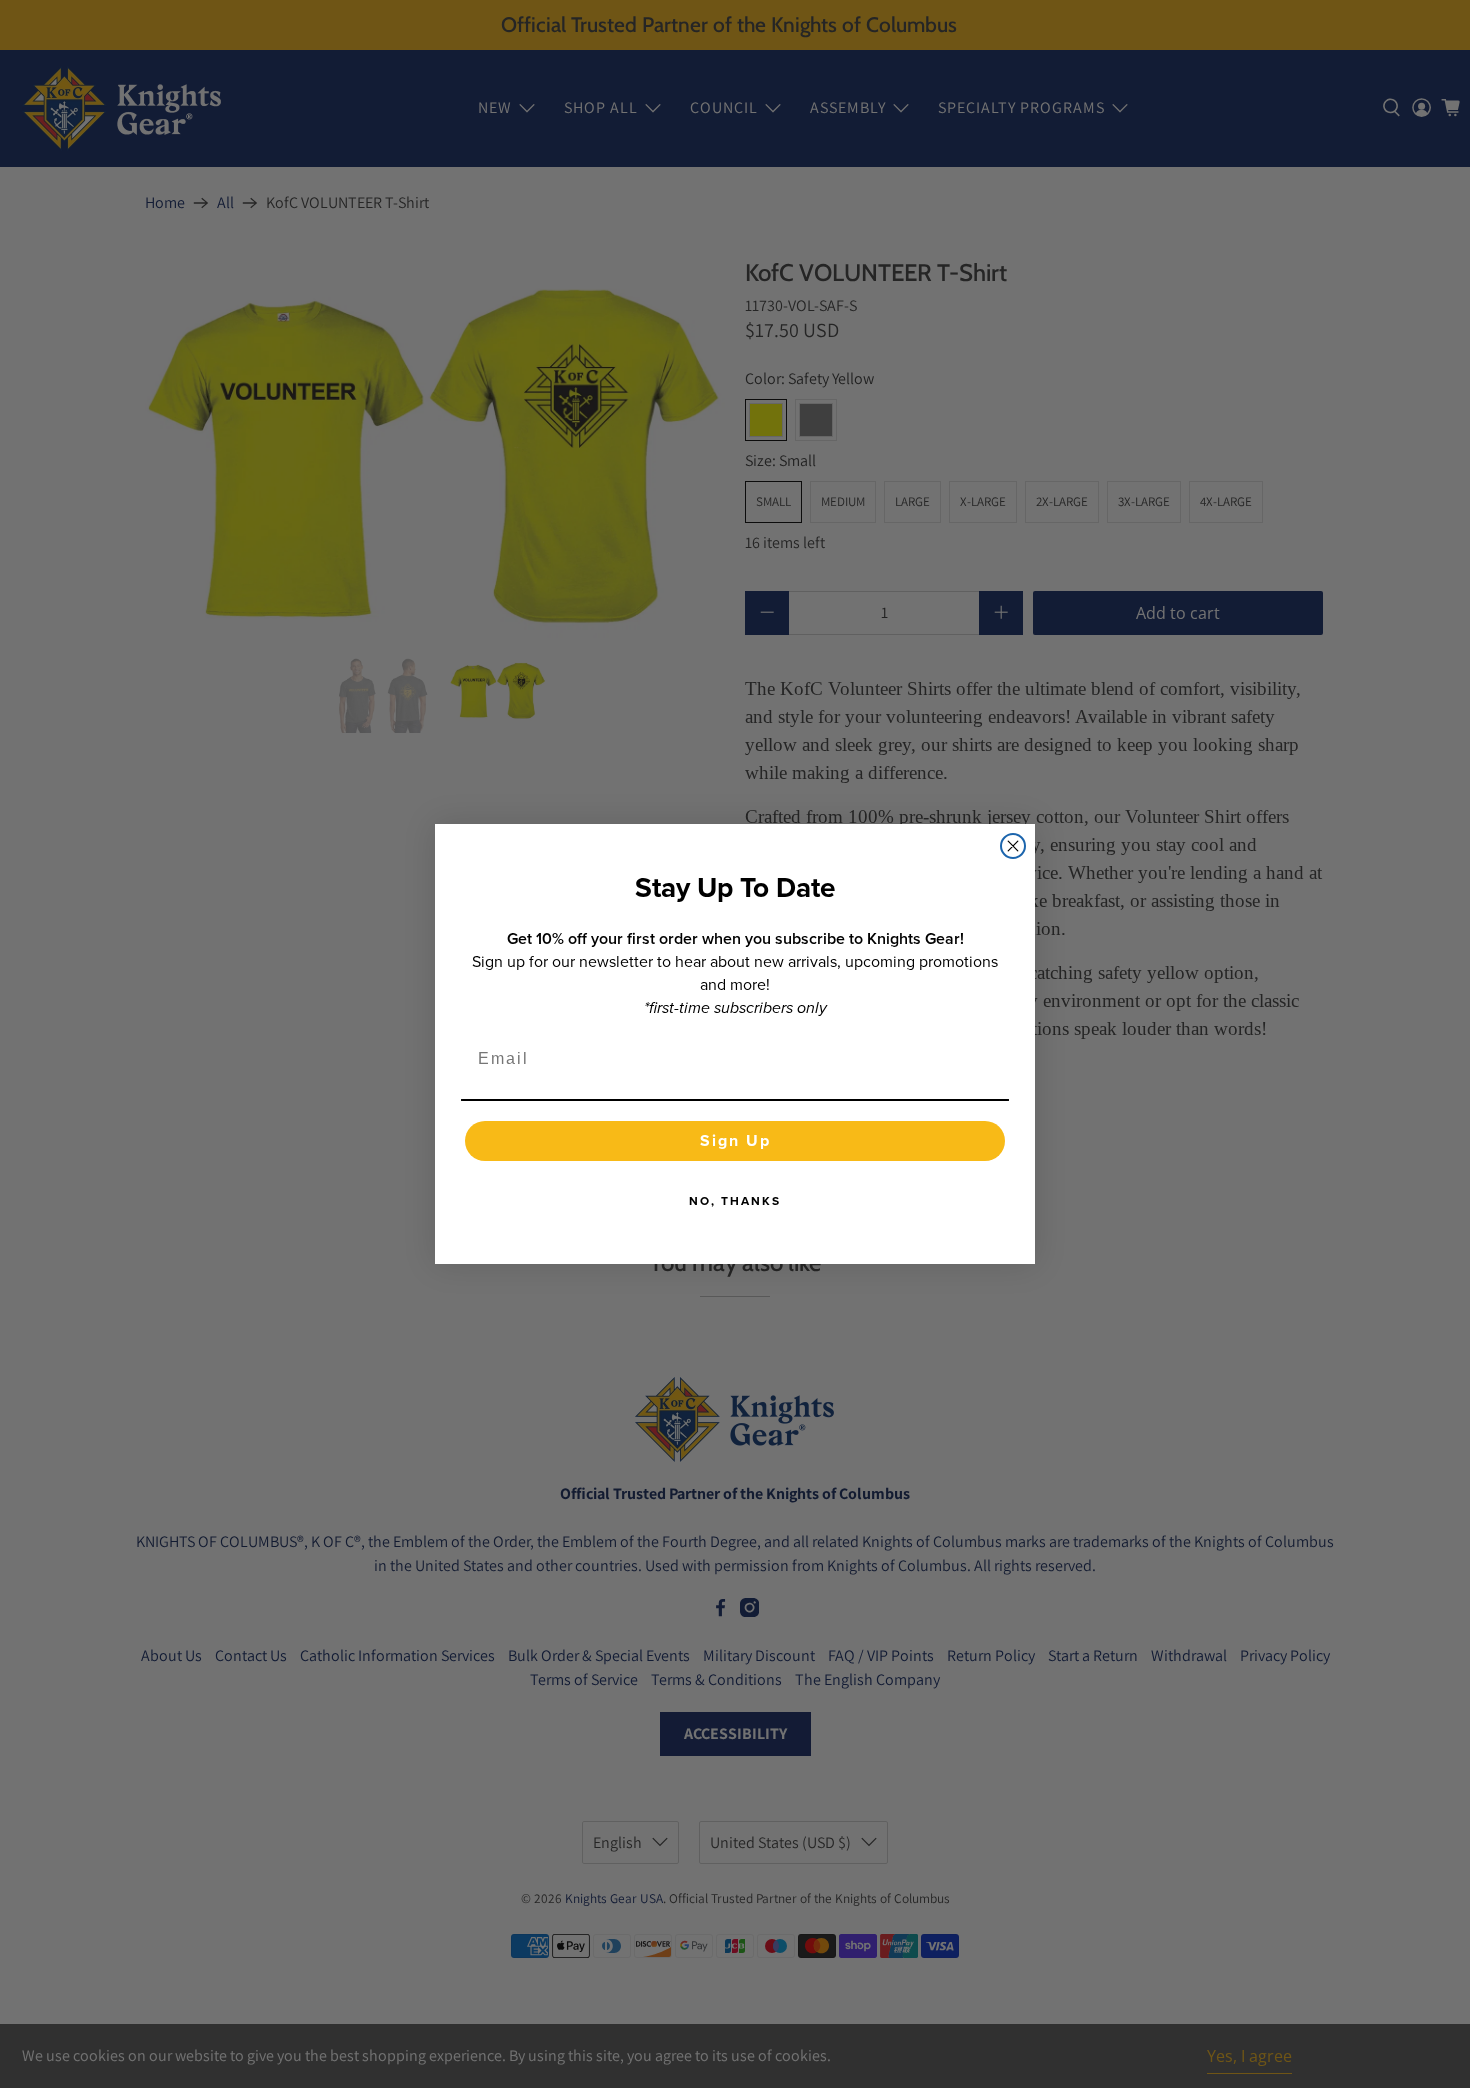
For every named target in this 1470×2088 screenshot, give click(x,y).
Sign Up (735, 1140)
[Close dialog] (1013, 846)
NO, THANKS (735, 1200)
